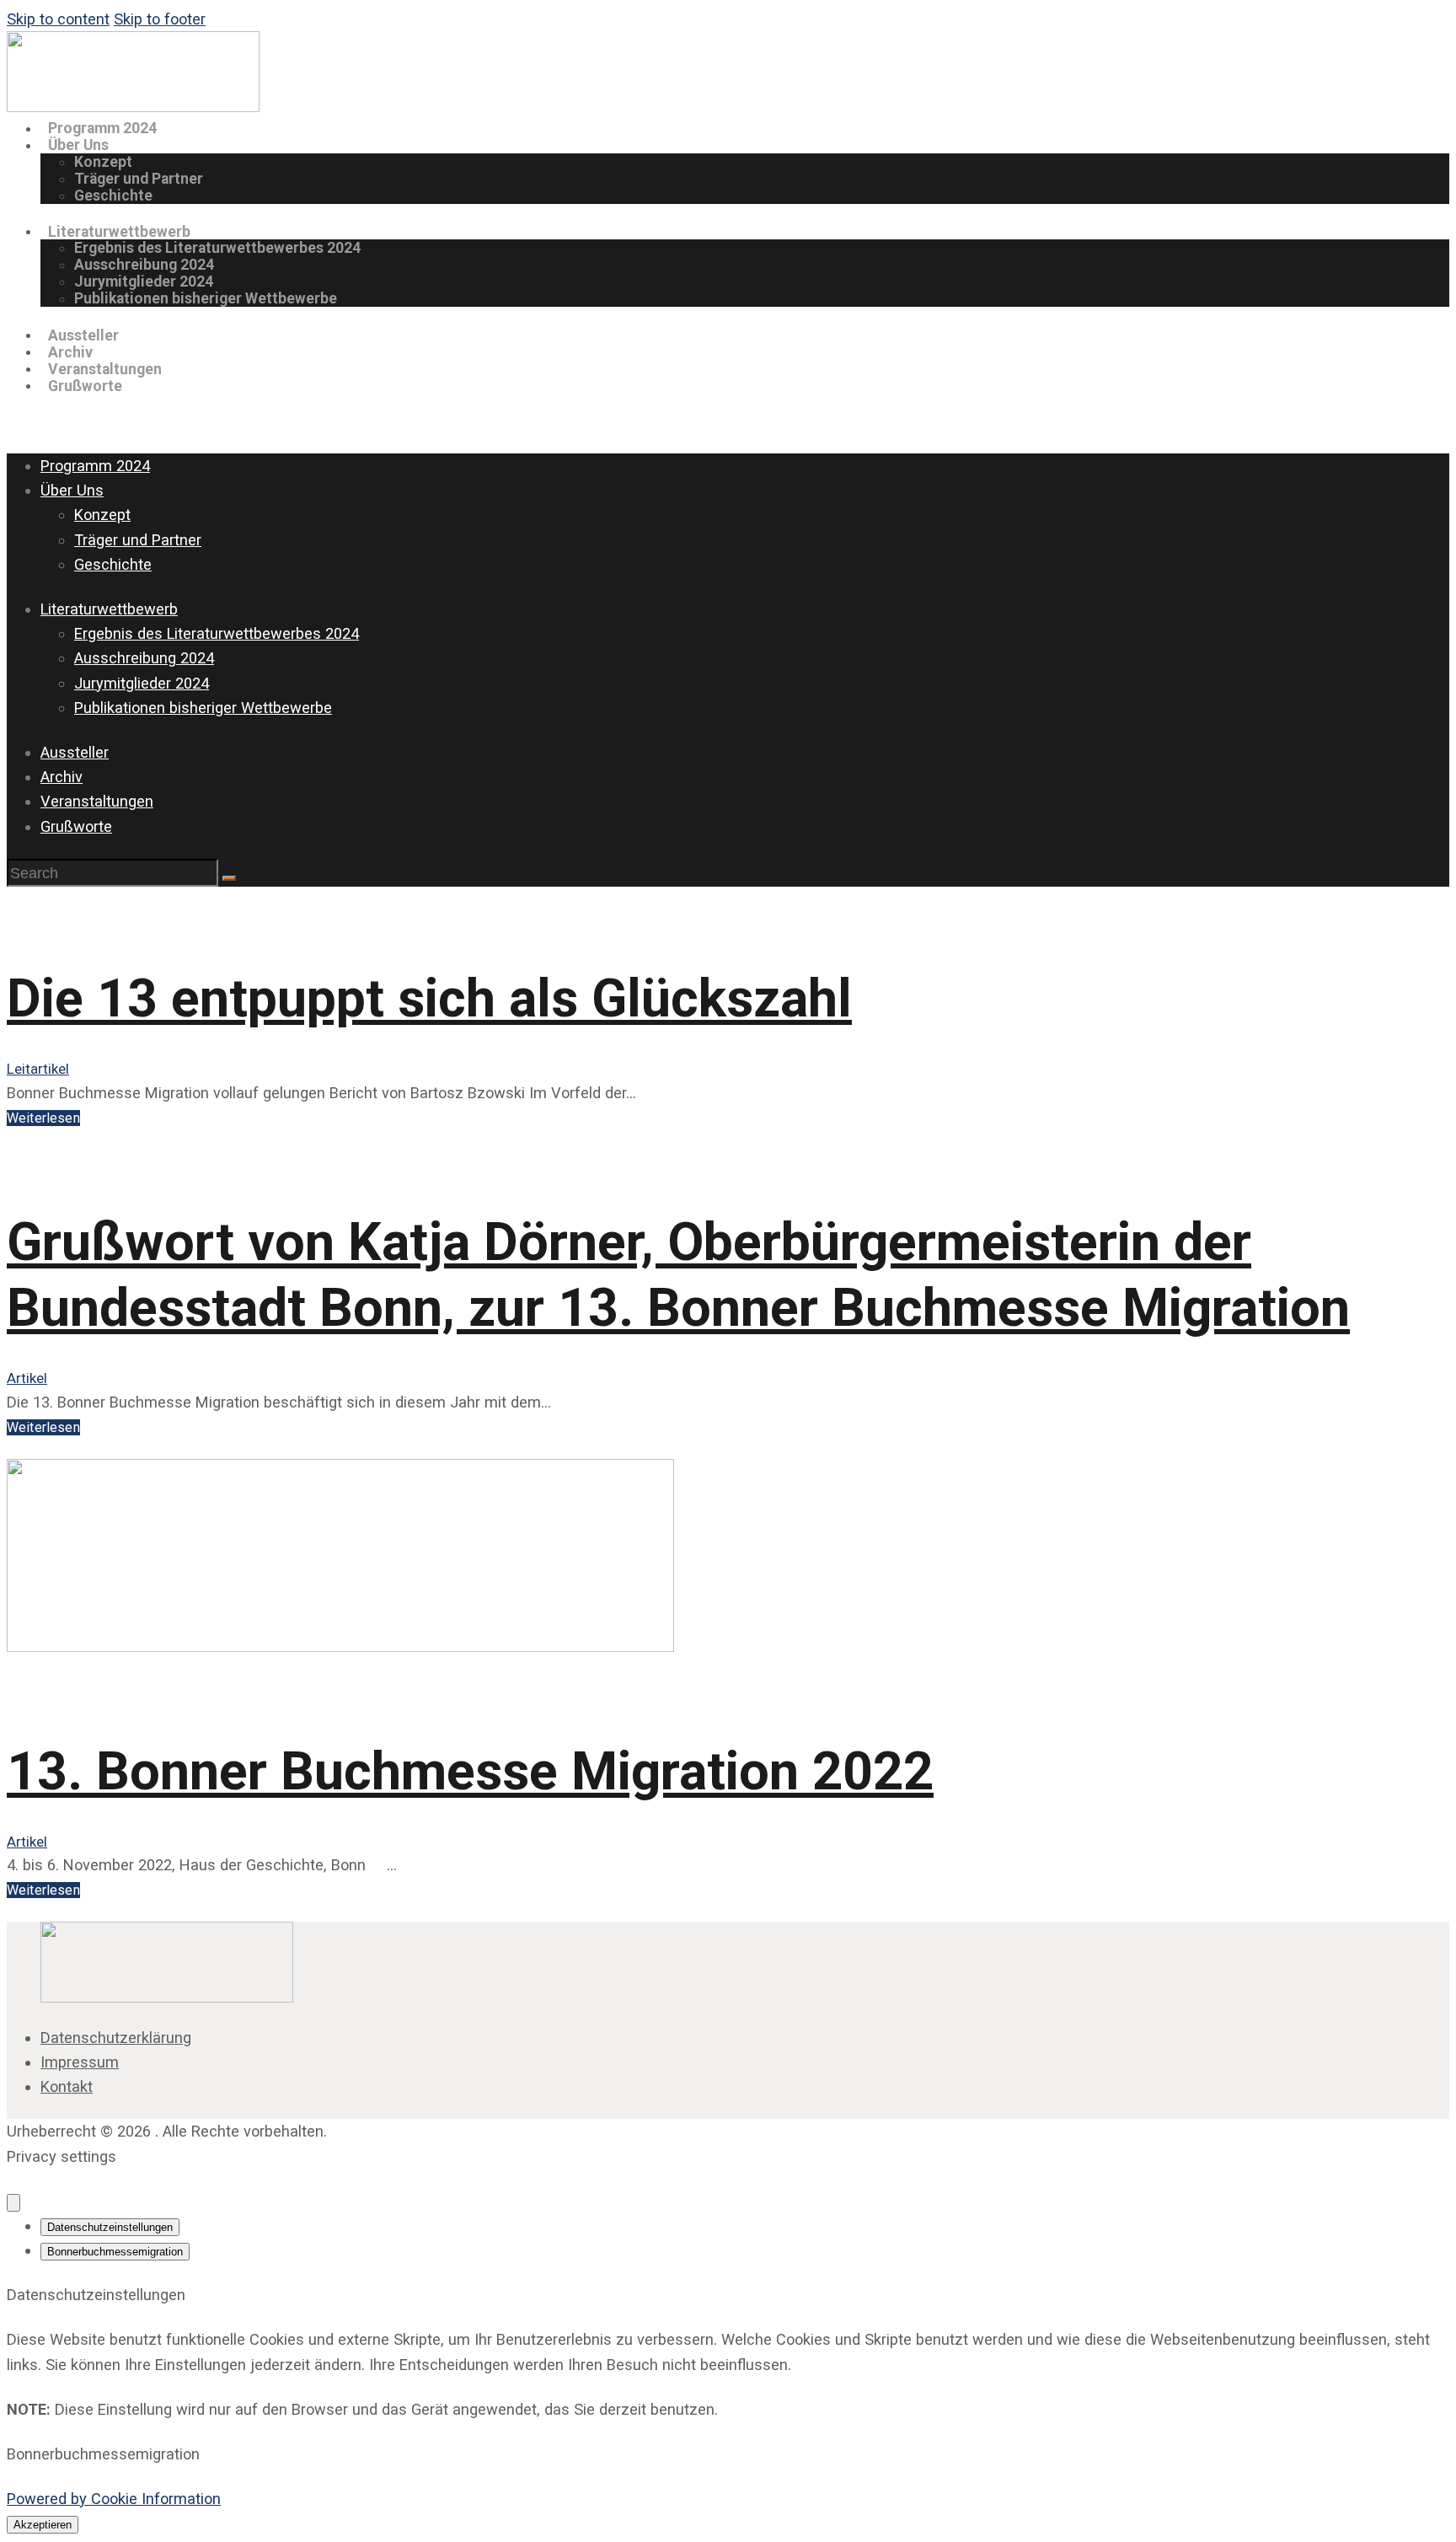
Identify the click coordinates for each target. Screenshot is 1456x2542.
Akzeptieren (43, 2525)
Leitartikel (38, 1069)
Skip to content (58, 19)
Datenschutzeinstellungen (110, 2227)
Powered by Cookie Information (114, 2499)
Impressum (80, 2062)
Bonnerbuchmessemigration (115, 2252)
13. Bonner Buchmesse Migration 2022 (470, 1771)
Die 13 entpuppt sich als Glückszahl (429, 998)
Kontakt (67, 2086)
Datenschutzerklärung (116, 2038)
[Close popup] (13, 2203)
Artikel (27, 1378)
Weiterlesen (43, 1118)
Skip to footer (160, 19)
